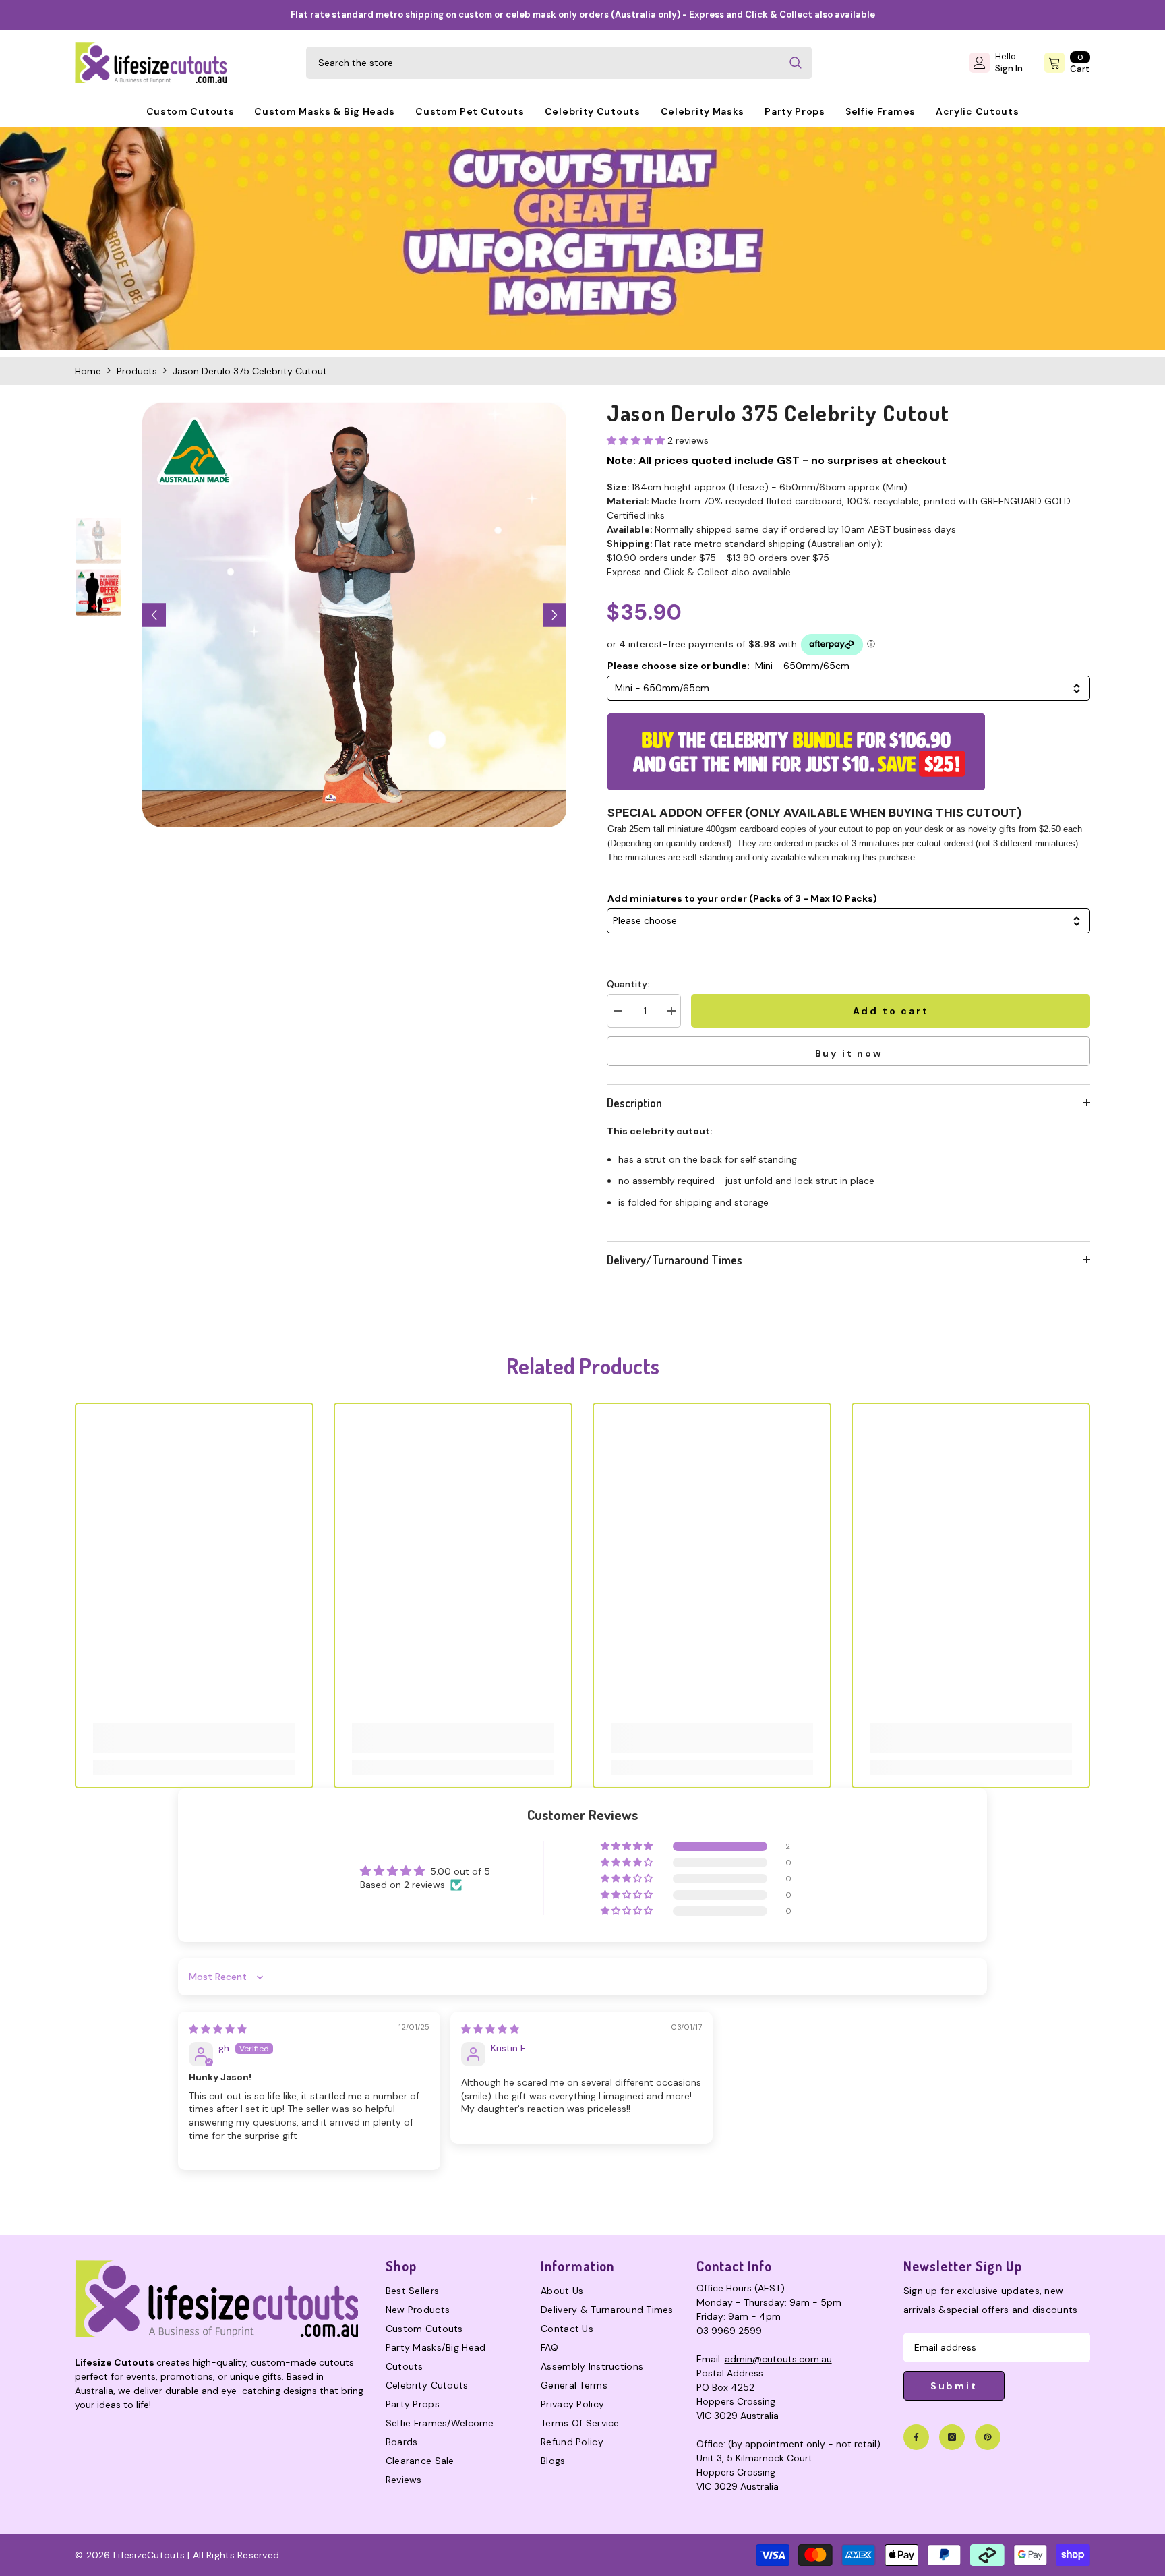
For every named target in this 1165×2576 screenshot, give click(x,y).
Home (88, 371)
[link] (582, 238)
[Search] (559, 63)
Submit (954, 2386)
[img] (218, 2029)
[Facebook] (916, 2437)
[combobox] (543, 63)
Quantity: (628, 984)
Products (137, 371)
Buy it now (849, 1053)
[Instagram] (952, 2437)
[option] (355, 615)
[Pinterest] (988, 2437)
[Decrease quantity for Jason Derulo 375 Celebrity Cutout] (617, 1011)
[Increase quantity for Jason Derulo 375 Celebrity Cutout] (671, 1011)
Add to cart (891, 1011)
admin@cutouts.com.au (778, 2359)
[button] (154, 615)
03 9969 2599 (729, 2331)
